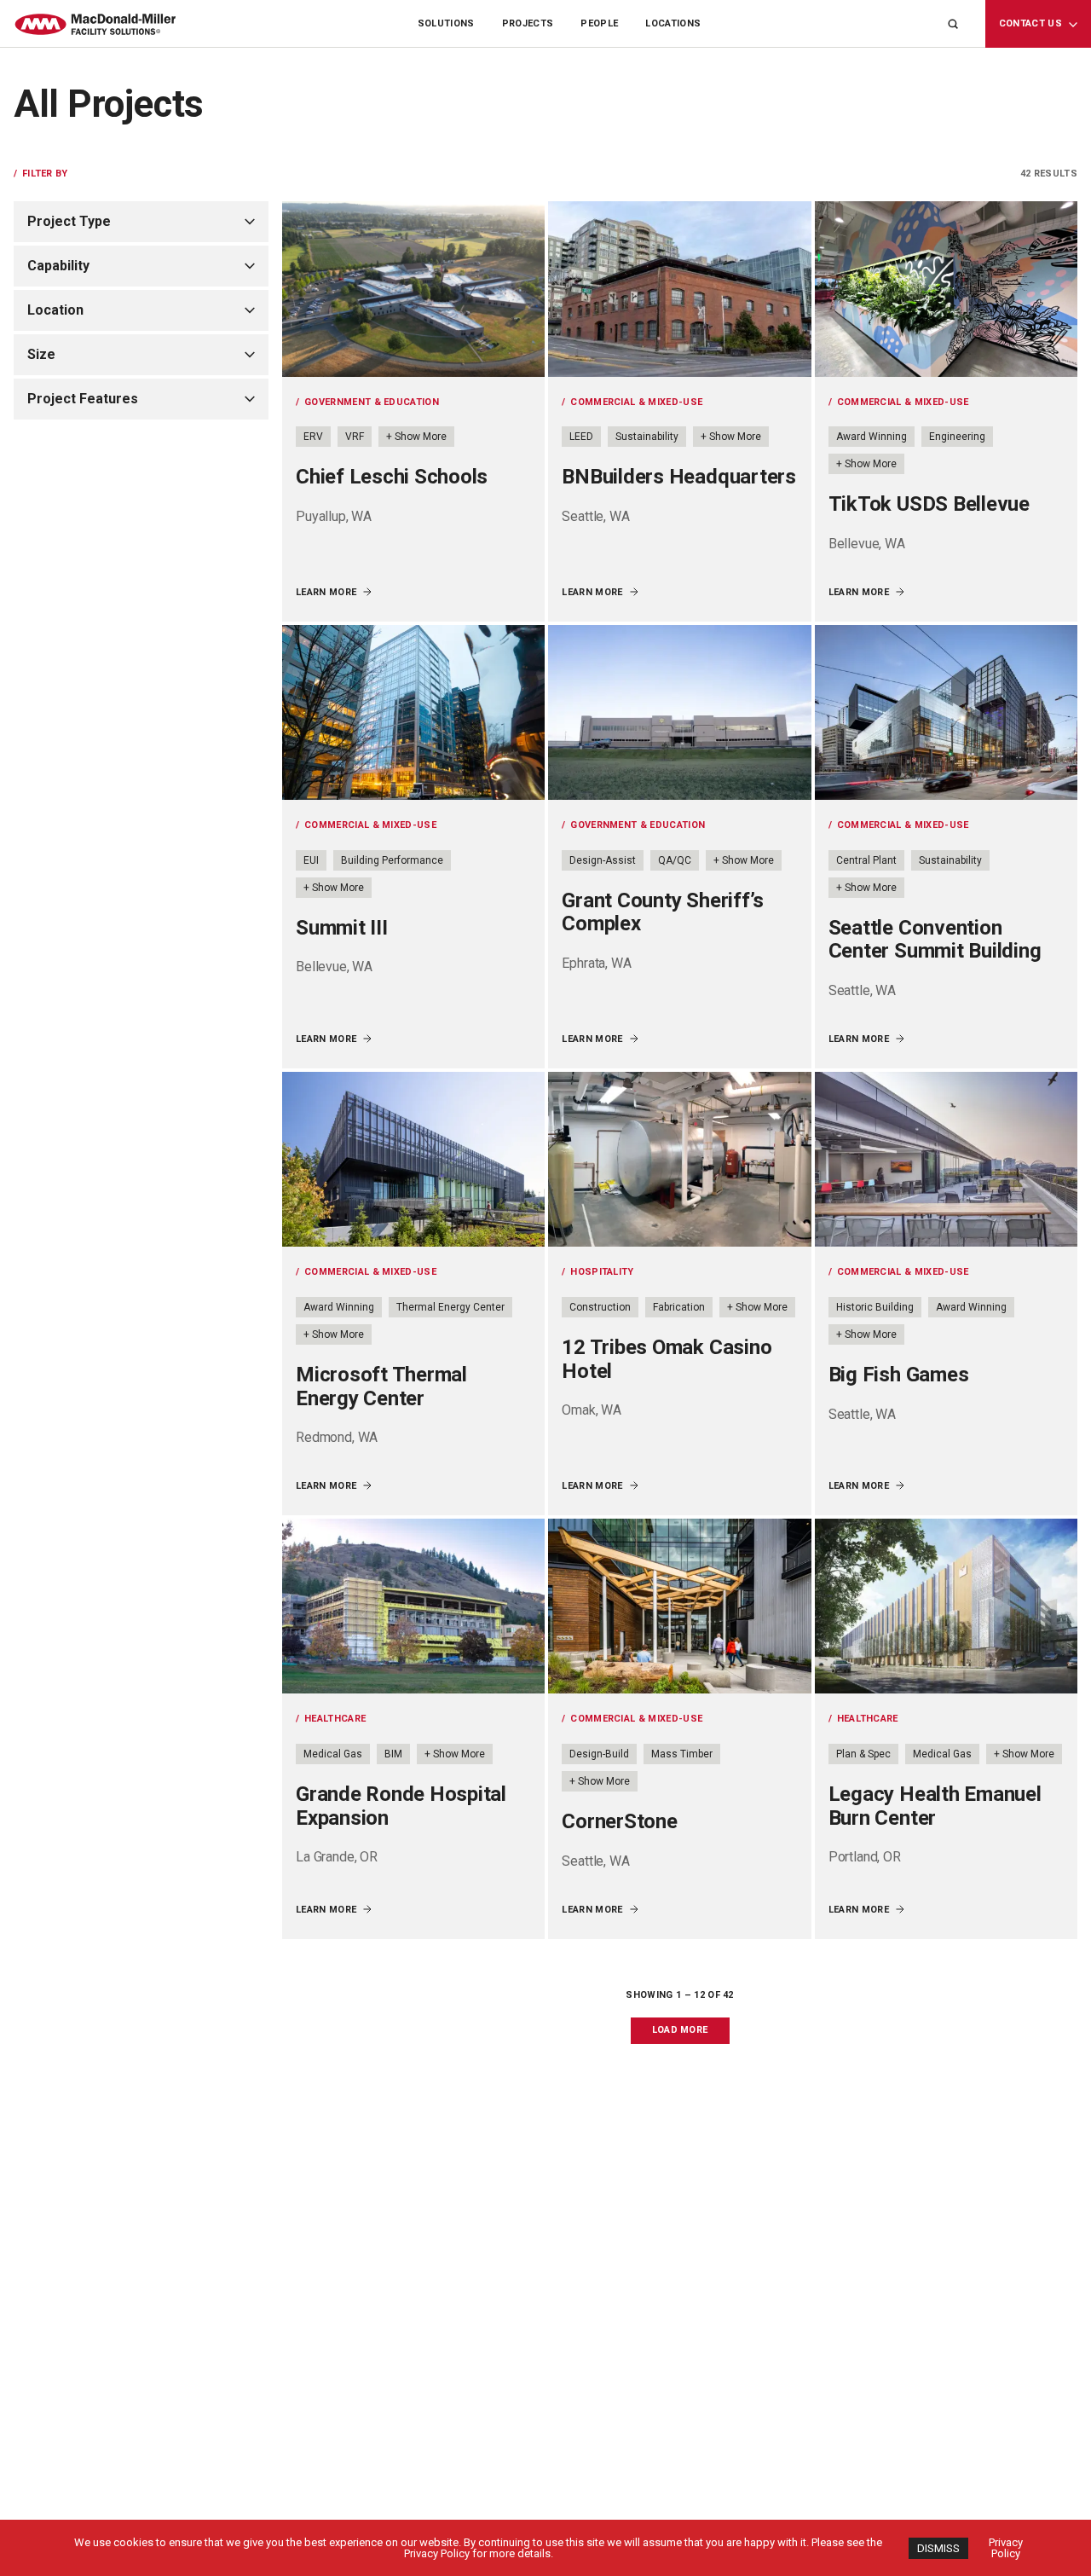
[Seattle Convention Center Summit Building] (946, 713)
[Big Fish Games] (946, 1160)
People (599, 23)
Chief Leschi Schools (392, 477)
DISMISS (938, 2548)
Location (55, 310)
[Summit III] (413, 713)
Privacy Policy (1006, 2548)
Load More (680, 2030)
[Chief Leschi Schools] (413, 289)
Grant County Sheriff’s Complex (663, 912)
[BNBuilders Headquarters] (679, 289)
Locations (673, 23)
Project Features (83, 399)
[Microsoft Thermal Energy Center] (413, 1160)
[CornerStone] (679, 1606)
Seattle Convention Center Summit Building (935, 940)
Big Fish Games (899, 1375)
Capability (58, 266)
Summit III (342, 928)
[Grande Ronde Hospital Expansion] (413, 1606)
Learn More (326, 592)
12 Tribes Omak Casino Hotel (667, 1359)
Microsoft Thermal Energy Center (381, 1386)
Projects (528, 23)
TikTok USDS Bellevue (929, 504)
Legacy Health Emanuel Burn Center (935, 1806)
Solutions (446, 23)
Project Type (69, 221)
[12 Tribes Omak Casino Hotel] (679, 1160)
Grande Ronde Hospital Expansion (401, 1806)
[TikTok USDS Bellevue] (946, 289)
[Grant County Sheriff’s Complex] (679, 713)
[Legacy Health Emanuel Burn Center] (946, 1606)
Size (41, 354)
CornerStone (619, 1821)
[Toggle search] (953, 24)
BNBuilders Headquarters (678, 477)
